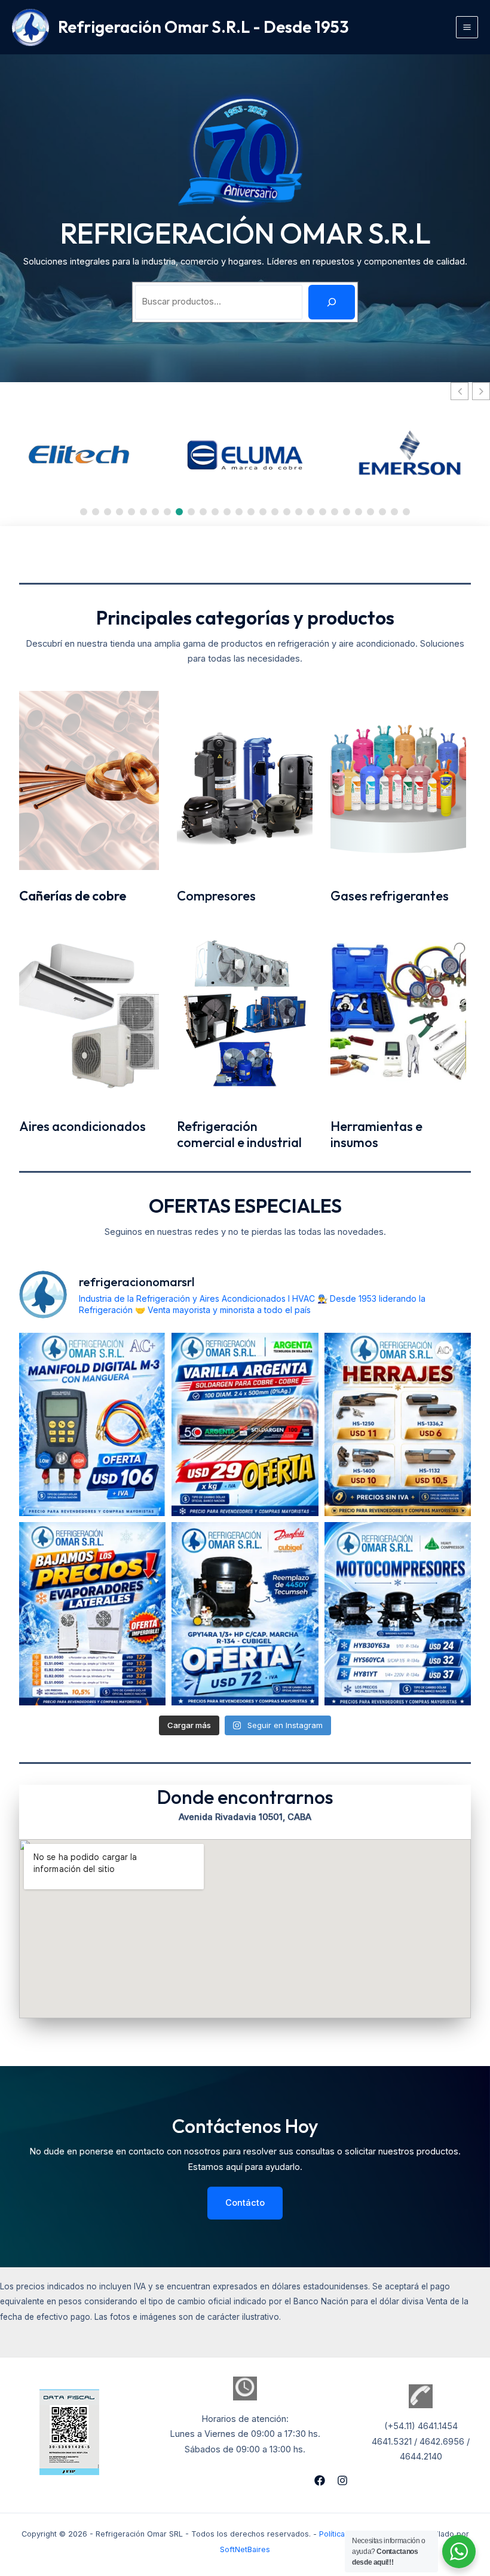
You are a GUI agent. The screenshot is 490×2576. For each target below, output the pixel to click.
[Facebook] (320, 2480)
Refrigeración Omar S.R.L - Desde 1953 (203, 27)
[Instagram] (342, 2480)
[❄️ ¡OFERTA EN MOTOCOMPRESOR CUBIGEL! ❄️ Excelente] (245, 1614)
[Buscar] (332, 302)
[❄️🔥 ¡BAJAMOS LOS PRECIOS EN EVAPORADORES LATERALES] (92, 1614)
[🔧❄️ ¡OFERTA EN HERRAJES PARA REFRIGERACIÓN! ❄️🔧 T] (398, 1424)
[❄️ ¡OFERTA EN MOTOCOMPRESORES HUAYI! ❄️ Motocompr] (398, 1614)
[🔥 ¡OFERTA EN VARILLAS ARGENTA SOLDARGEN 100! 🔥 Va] (245, 1424)
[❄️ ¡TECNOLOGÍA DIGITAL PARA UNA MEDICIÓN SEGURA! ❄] (92, 1424)
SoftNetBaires (245, 2549)
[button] (481, 391)
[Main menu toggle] (467, 27)
